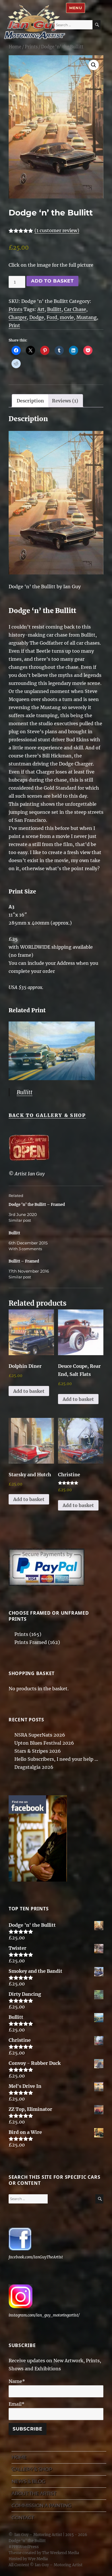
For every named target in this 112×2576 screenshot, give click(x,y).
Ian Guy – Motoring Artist (38, 2535)
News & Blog (28, 2481)
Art (41, 309)
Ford (52, 317)
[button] (94, 65)
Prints (31, 47)
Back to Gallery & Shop (47, 1115)
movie (67, 317)
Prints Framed (31, 1642)
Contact (23, 2517)
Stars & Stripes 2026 (38, 1751)
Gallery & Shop (32, 2469)
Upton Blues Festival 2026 (44, 1743)
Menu (76, 8)
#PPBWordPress (24, 2547)
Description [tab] (30, 401)
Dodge (37, 317)
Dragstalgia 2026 (34, 1767)
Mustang (87, 317)
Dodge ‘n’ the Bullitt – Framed (37, 1205)
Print (14, 325)
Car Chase (75, 309)
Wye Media (38, 2559)
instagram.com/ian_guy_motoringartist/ (44, 2315)
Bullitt (54, 309)
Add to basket (52, 281)
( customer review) (57, 230)
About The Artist (34, 2493)
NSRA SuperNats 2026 (40, 1735)
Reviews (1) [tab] (65, 401)
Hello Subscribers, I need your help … (56, 1759)
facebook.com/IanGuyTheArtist (36, 2257)
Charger (18, 317)
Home (15, 47)
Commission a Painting (41, 2505)
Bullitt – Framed (24, 1261)
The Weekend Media (60, 2553)
